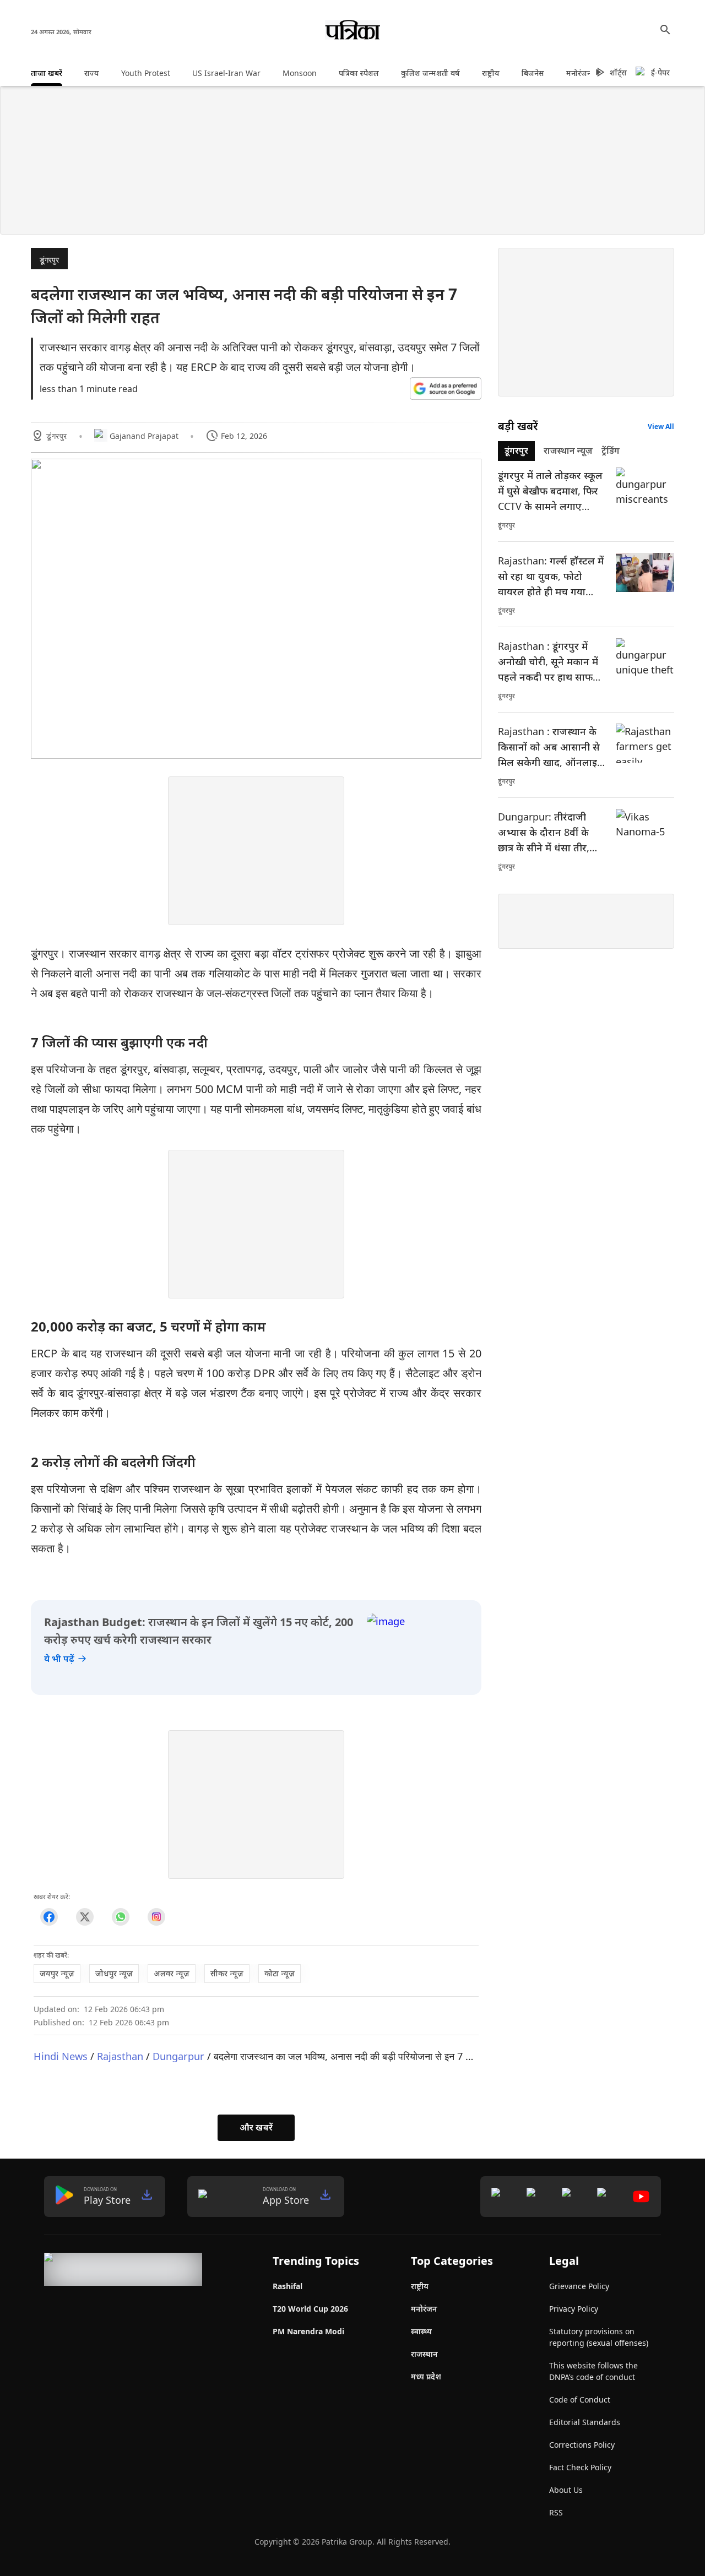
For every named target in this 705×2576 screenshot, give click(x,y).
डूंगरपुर (49, 260)
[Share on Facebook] (49, 1917)
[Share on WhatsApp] (120, 1917)
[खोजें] (665, 30)
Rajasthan (120, 2056)
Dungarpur (178, 2056)
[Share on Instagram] (156, 1917)
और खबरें (256, 2127)
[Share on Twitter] (85, 1917)
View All (661, 426)
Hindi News (61, 2056)
